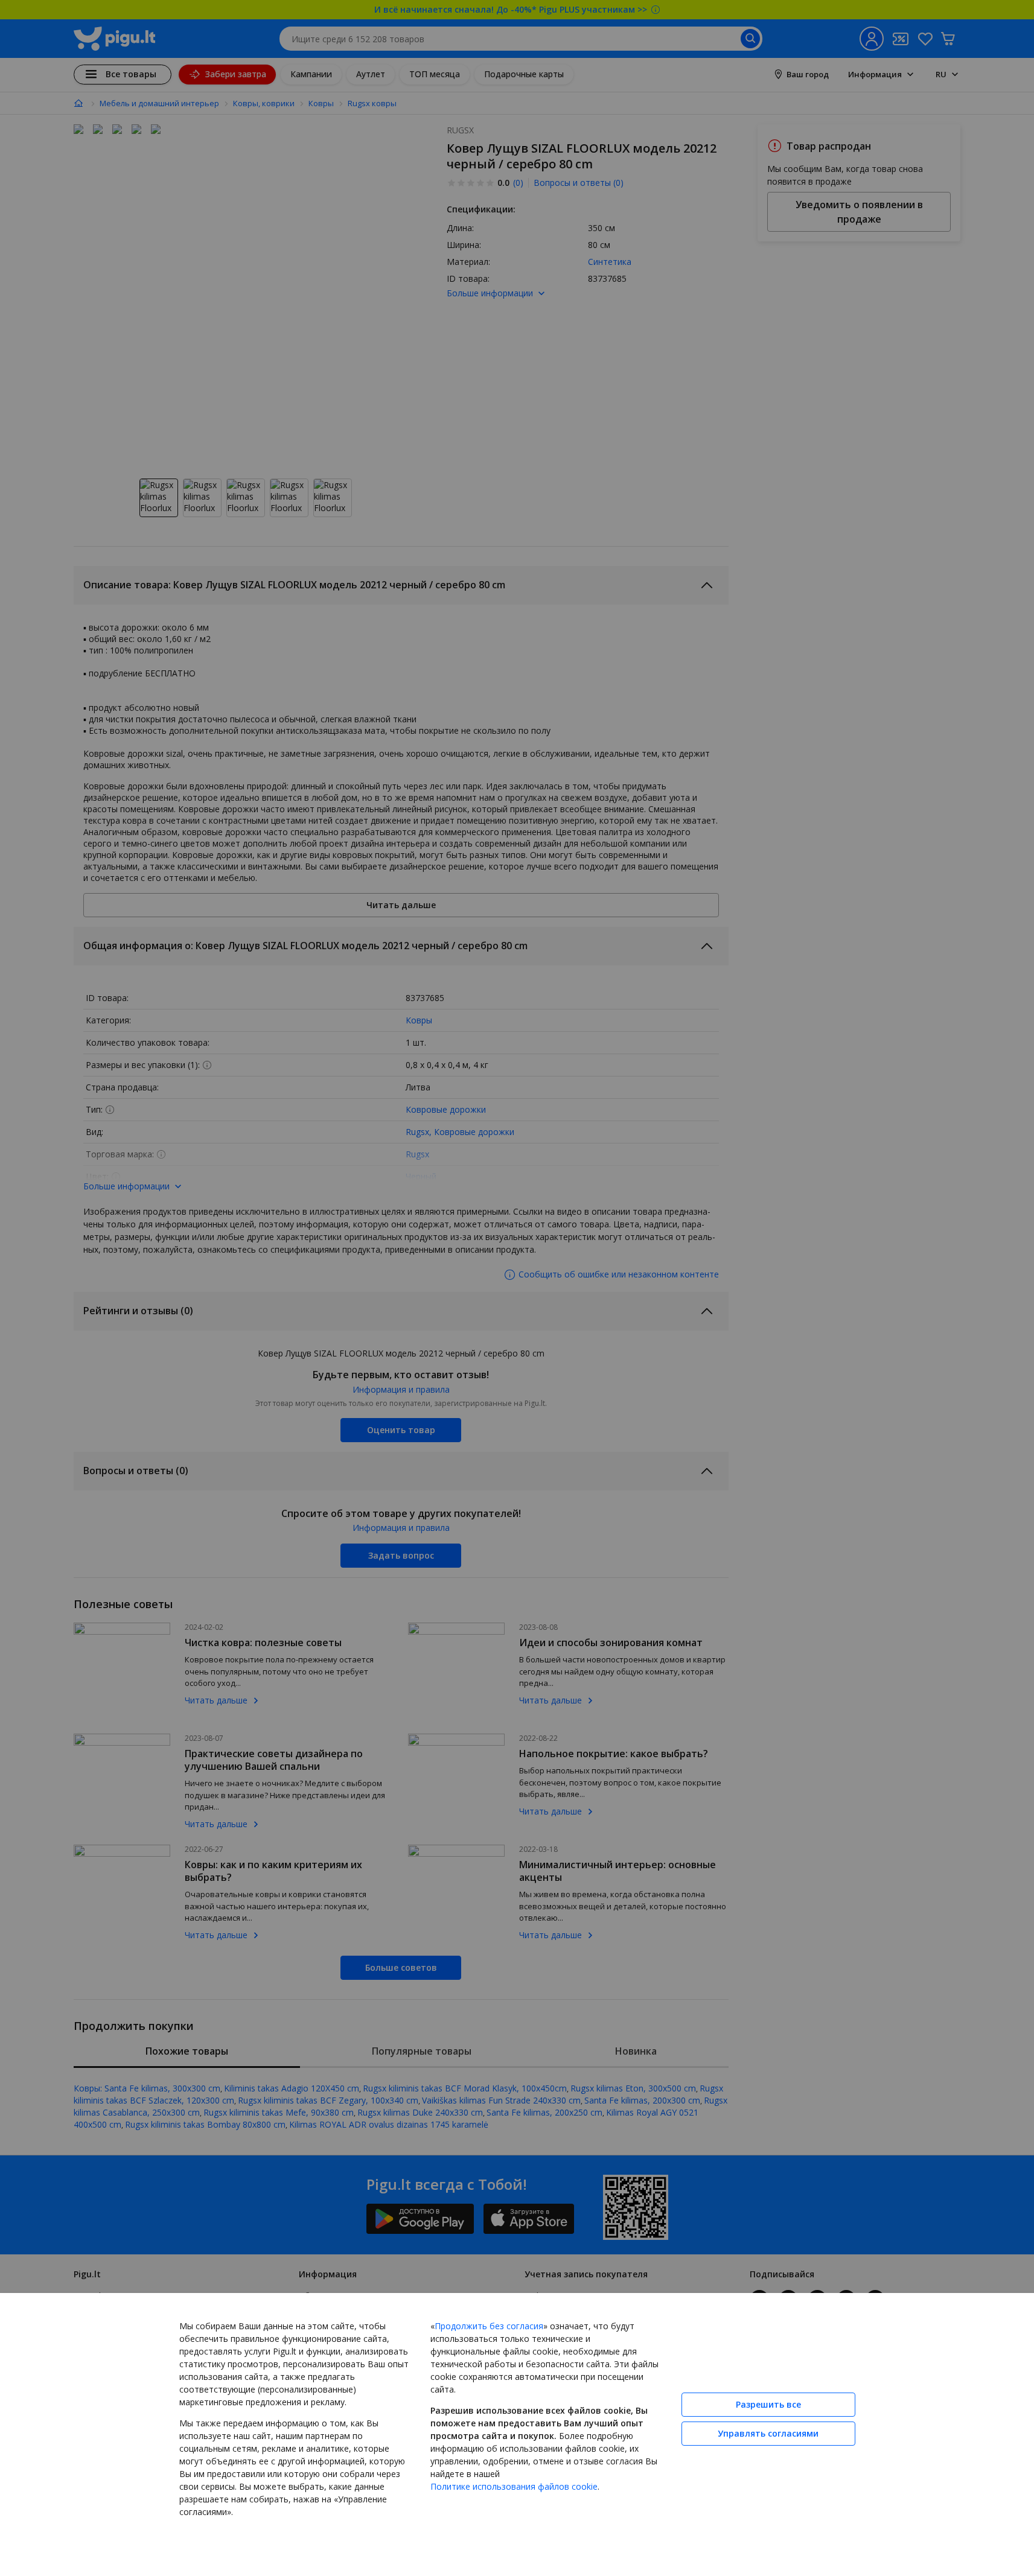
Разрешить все (768, 2404)
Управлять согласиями (768, 2433)
